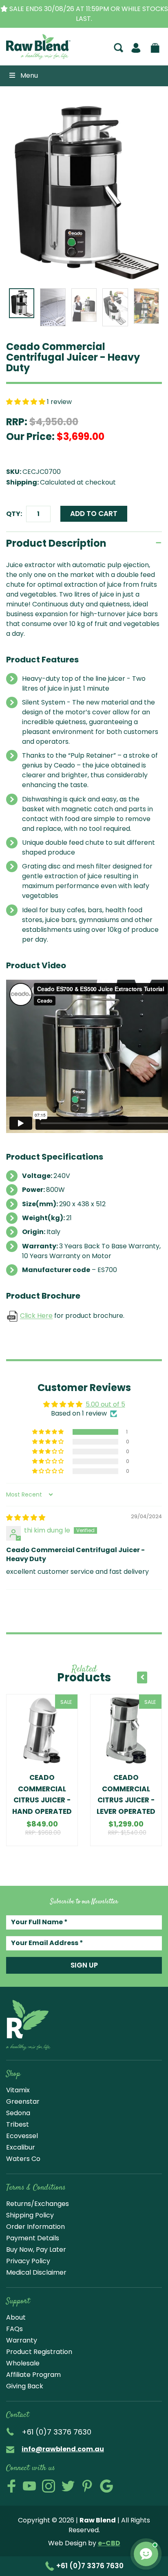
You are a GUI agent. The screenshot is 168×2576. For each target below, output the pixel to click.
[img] (26, 1518)
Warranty (22, 2340)
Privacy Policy (28, 2261)
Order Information (35, 2227)
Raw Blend (30, 58)
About (16, 2317)
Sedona (18, 2113)
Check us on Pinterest (87, 2486)
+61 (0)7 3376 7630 (89, 2566)
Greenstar (23, 2101)
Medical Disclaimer (36, 2272)
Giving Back (25, 2386)
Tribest (18, 2124)
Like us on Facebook (11, 2486)
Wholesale (23, 2363)
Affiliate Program (33, 2375)
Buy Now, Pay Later (36, 2250)
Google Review (106, 2486)
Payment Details (33, 2238)
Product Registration (39, 2352)
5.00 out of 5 (105, 1404)
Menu (29, 75)
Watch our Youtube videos (29, 2486)
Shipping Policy (30, 2215)
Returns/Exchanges (38, 2204)
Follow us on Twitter (68, 2486)
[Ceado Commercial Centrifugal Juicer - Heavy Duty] (84, 191)
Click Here (36, 1316)
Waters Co (23, 2159)
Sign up (84, 1965)
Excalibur (21, 2147)
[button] (27, 402)
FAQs (14, 2329)
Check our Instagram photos (49, 2486)
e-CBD (109, 2543)
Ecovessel (22, 2136)
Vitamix (18, 2090)
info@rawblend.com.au (63, 2449)
